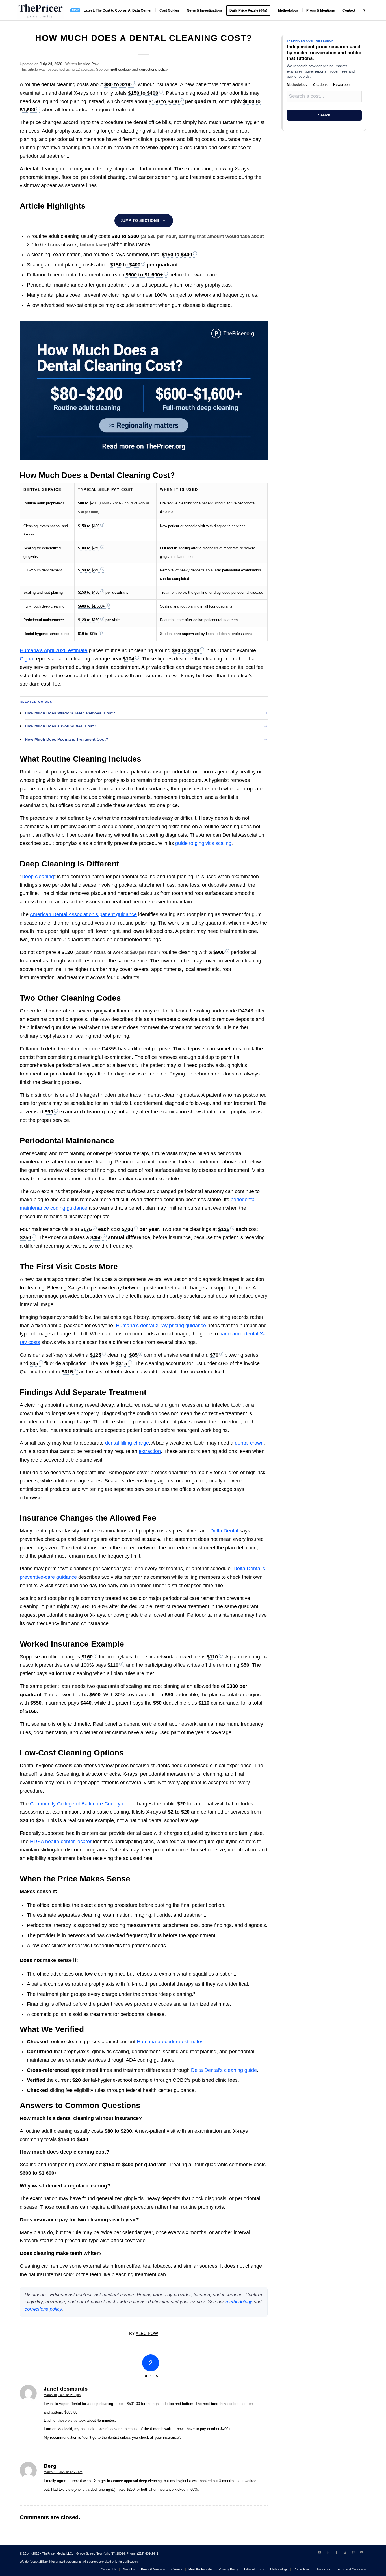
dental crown (249, 1443)
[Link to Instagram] (345, 2552)
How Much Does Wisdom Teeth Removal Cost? (70, 713)
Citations (320, 85)
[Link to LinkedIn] (328, 2552)
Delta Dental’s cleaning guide (224, 2070)
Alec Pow (91, 64)
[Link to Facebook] (337, 2552)
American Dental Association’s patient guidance (83, 914)
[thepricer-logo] (40, 10)
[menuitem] (111, 10)
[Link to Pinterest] (354, 2552)
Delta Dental (224, 1531)
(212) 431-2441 (148, 2553)
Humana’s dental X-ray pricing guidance (161, 1326)
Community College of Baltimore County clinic (82, 1804)
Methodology (297, 85)
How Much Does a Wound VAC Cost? (61, 726)
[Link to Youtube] (362, 2552)
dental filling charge (127, 1443)
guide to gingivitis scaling (203, 843)
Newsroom (342, 85)
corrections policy (153, 69)
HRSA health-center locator (61, 1842)
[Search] (364, 10)
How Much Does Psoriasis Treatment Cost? (67, 739)
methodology (120, 69)
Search (324, 115)
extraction (150, 1451)
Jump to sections (140, 221)
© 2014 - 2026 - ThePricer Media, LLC (46, 2553)
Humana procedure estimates (170, 2042)
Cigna (26, 659)
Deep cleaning (38, 877)
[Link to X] (320, 2552)
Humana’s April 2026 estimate (54, 650)
